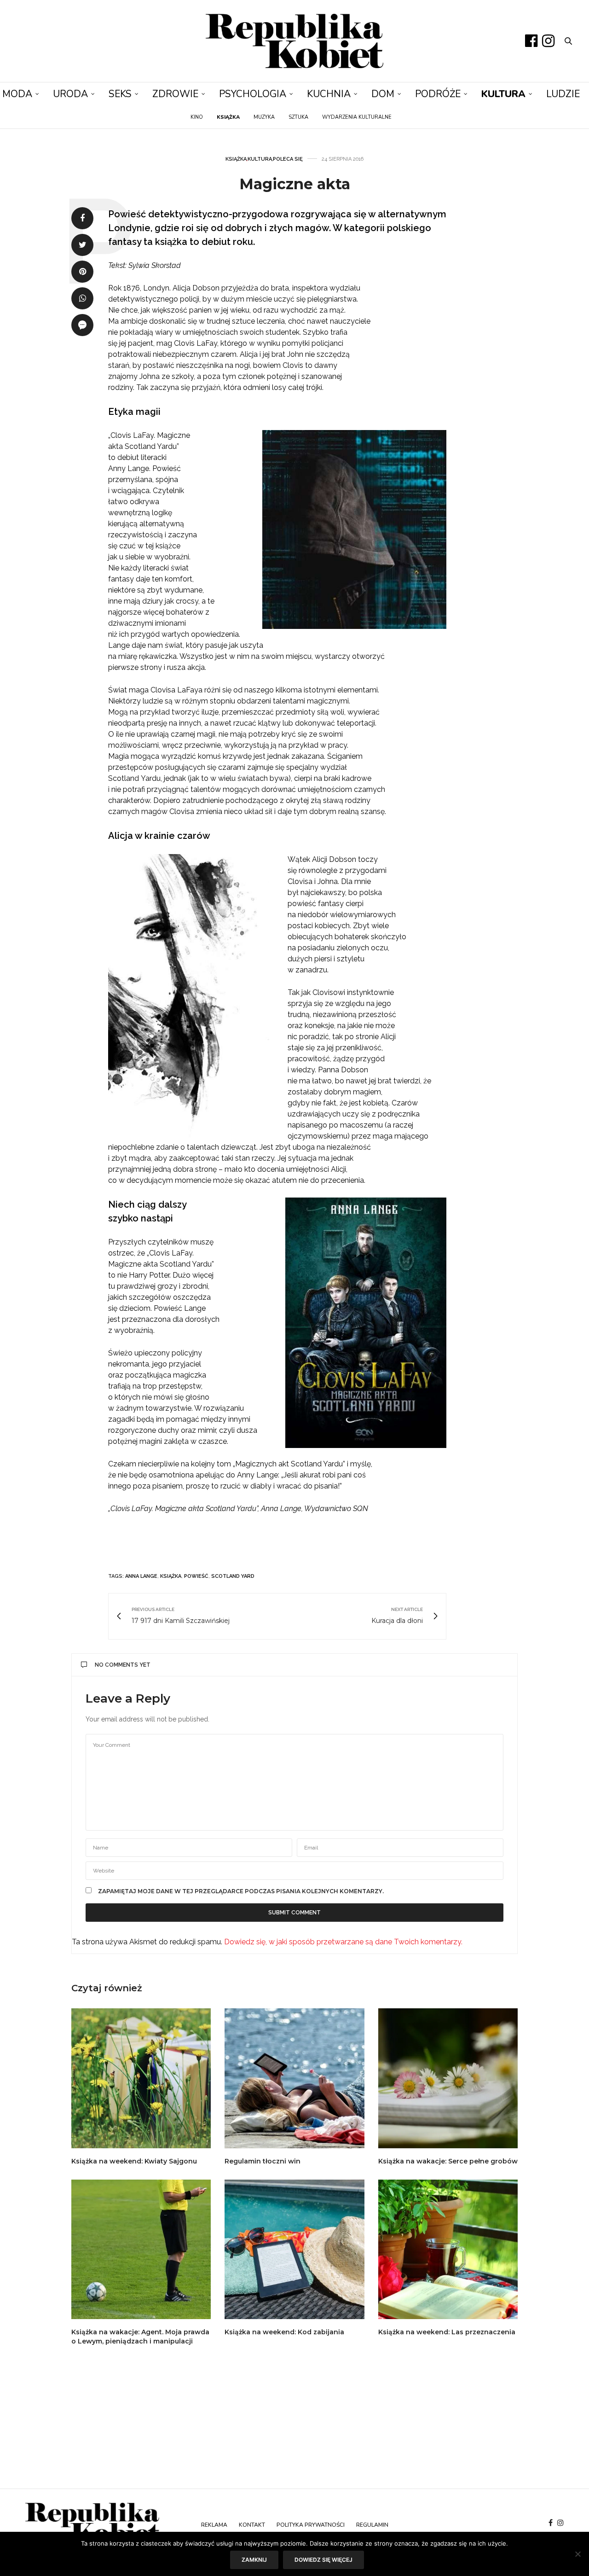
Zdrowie (175, 94)
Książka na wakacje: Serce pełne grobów (448, 2161)
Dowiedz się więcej (323, 2560)
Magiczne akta (295, 184)
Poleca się (288, 159)
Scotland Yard (233, 1576)
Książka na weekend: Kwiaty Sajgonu (134, 2161)
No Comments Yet (123, 1665)
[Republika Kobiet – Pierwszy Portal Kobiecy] (295, 41)
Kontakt (252, 2525)
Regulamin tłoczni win (263, 2161)
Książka (236, 159)
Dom (383, 94)
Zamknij (254, 2560)
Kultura (503, 94)
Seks (120, 94)
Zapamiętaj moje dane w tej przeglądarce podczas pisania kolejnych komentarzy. (241, 1891)
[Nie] (577, 2554)
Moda (17, 94)
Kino (197, 117)
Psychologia (253, 94)
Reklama (214, 2525)
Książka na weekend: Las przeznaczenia (447, 2332)
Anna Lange (141, 1576)
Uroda (70, 94)
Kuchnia (329, 94)
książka (171, 1576)
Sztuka (298, 117)
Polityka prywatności (311, 2525)
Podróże (438, 94)
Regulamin (372, 2525)
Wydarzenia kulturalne (357, 117)
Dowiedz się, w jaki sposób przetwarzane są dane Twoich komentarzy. (343, 1942)
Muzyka (264, 117)
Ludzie (563, 94)
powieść (196, 1576)
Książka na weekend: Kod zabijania (284, 2332)
